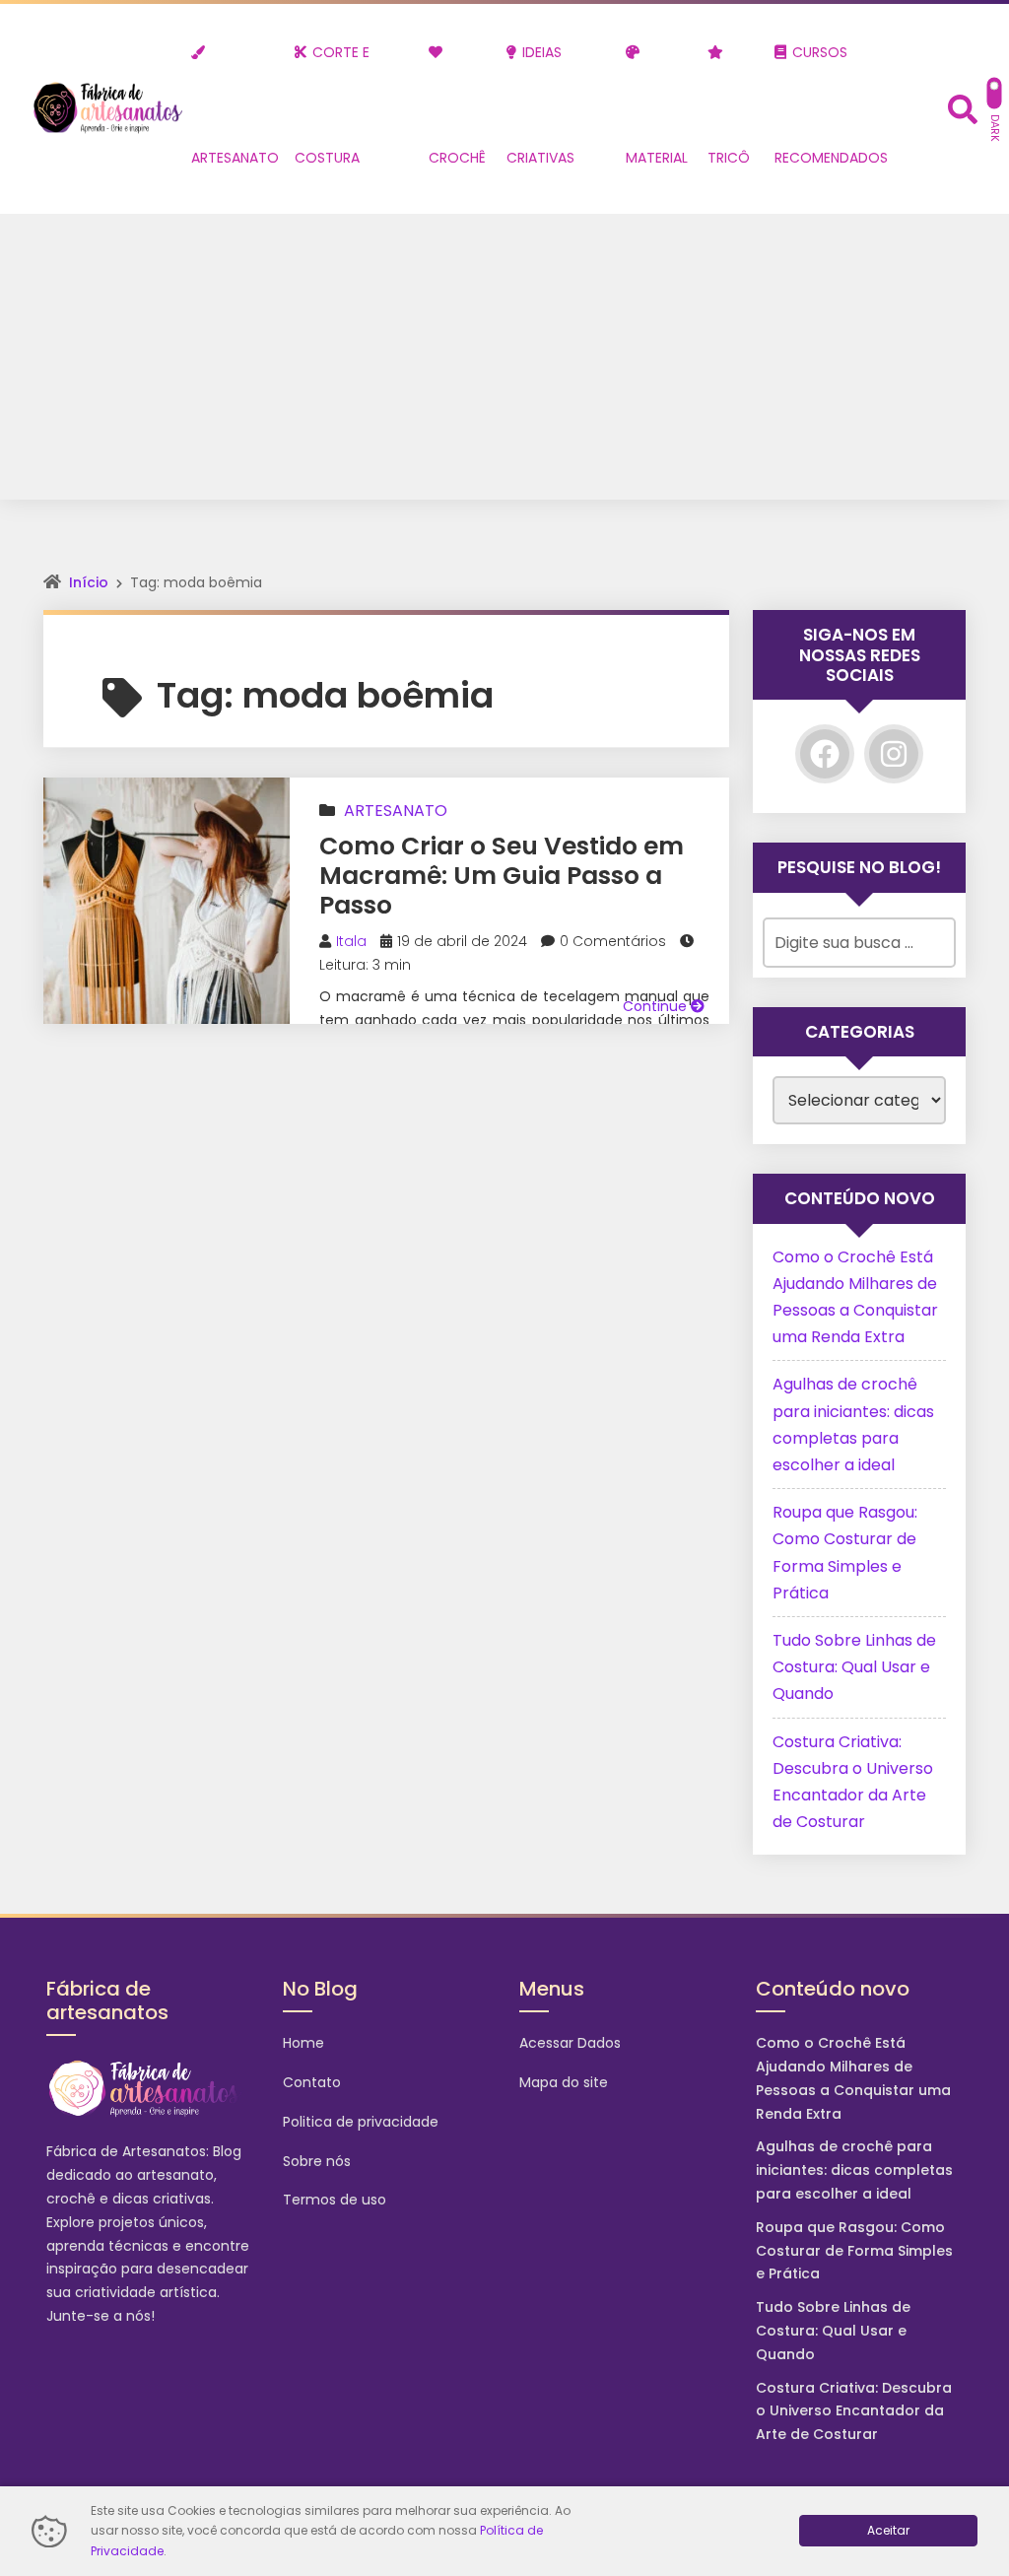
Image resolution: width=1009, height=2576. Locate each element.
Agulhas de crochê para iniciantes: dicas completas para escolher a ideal (854, 2170)
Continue (657, 1006)
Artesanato (396, 811)
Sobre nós (317, 2161)
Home (303, 2043)
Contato (312, 2082)
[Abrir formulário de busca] (963, 107)
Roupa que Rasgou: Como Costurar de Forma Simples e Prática (854, 2251)
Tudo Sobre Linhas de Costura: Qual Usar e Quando (854, 1667)
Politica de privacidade (361, 2122)
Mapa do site (564, 2082)
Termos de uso (335, 2200)
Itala (351, 941)
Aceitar (888, 2530)
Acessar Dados (570, 2043)
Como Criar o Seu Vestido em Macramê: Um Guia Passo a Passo (502, 876)
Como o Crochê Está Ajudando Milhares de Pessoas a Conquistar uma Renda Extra (853, 2078)
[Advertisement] (504, 362)
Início (89, 582)
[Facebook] (825, 754)
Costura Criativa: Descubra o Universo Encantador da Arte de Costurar (854, 2411)
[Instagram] (894, 754)
